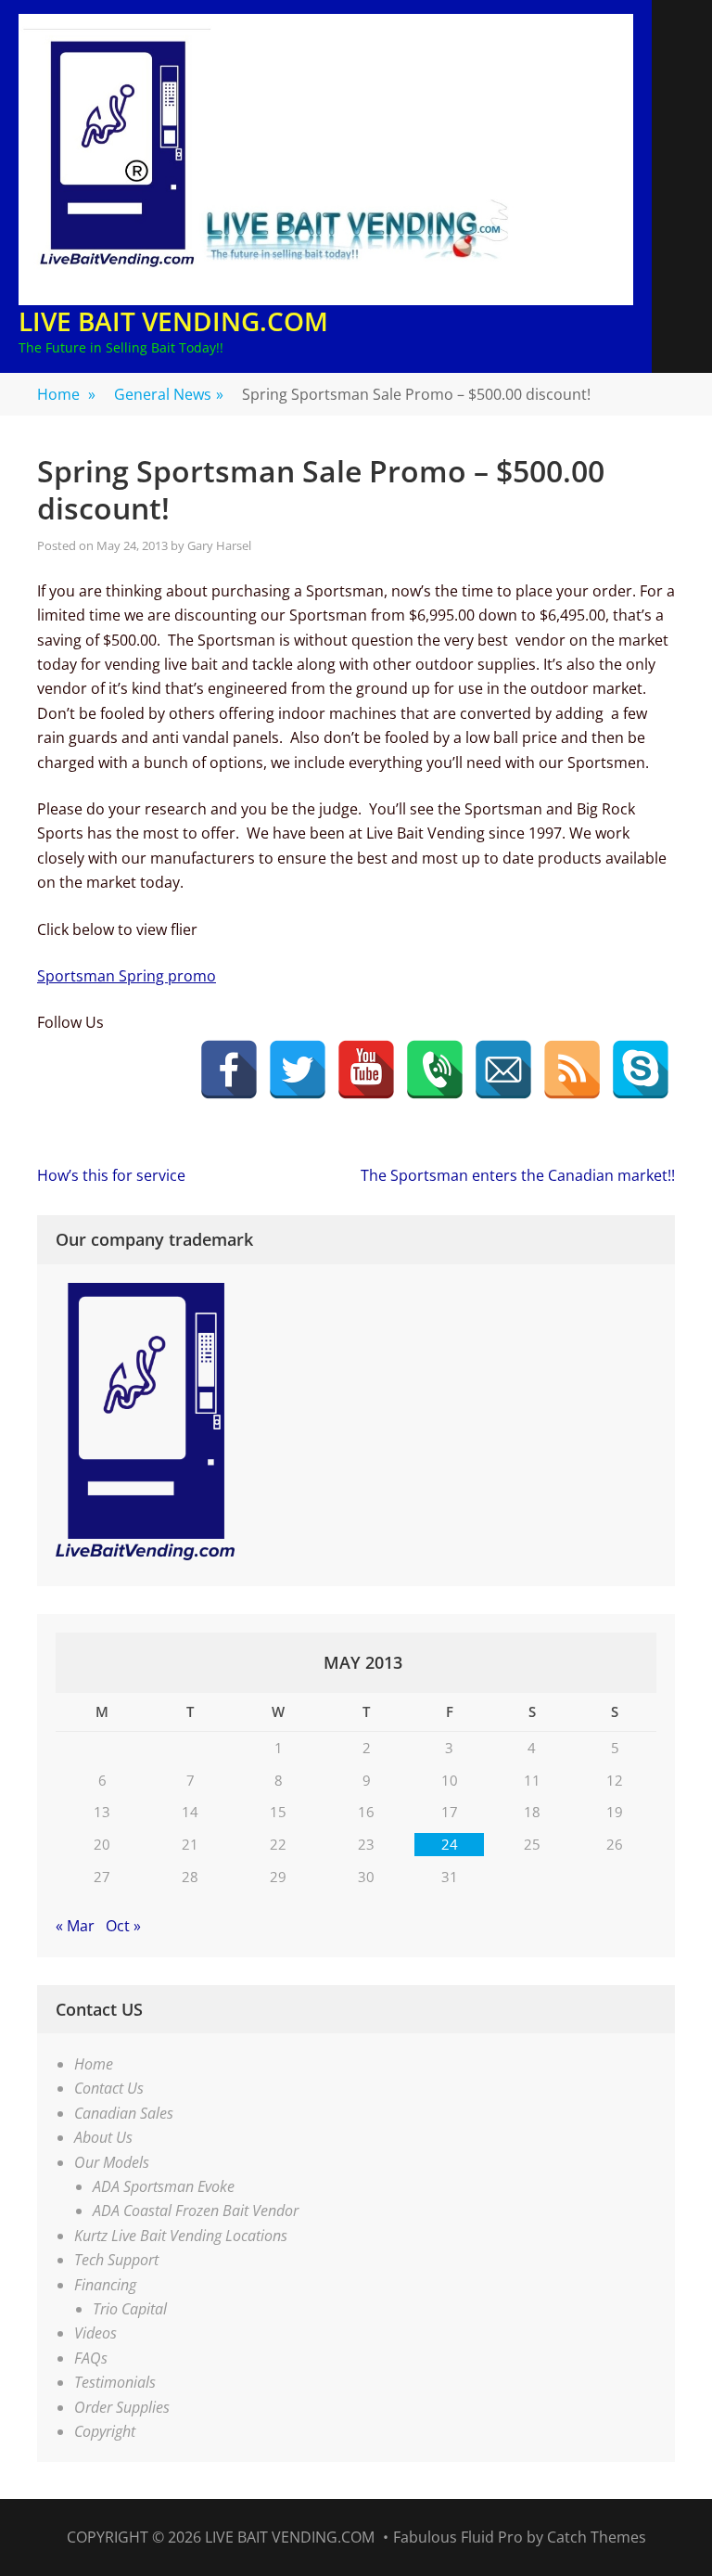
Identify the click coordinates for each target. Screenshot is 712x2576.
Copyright (105, 2431)
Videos (95, 2333)
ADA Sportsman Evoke (164, 2186)
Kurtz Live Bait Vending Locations (181, 2236)
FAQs (91, 2358)
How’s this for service (111, 1175)
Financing (105, 2285)
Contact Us (109, 2088)
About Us (103, 2137)
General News (169, 394)
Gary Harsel (219, 545)
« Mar (75, 1926)
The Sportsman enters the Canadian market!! (518, 1175)
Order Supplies (122, 2407)
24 (450, 1844)
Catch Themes (597, 2537)
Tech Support (116, 2260)
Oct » (123, 1926)
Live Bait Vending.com (173, 321)
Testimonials (115, 2382)
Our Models (112, 2162)
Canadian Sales (124, 2113)
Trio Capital (130, 2309)
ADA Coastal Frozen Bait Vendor (196, 2211)
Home (66, 394)
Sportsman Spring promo (127, 976)
